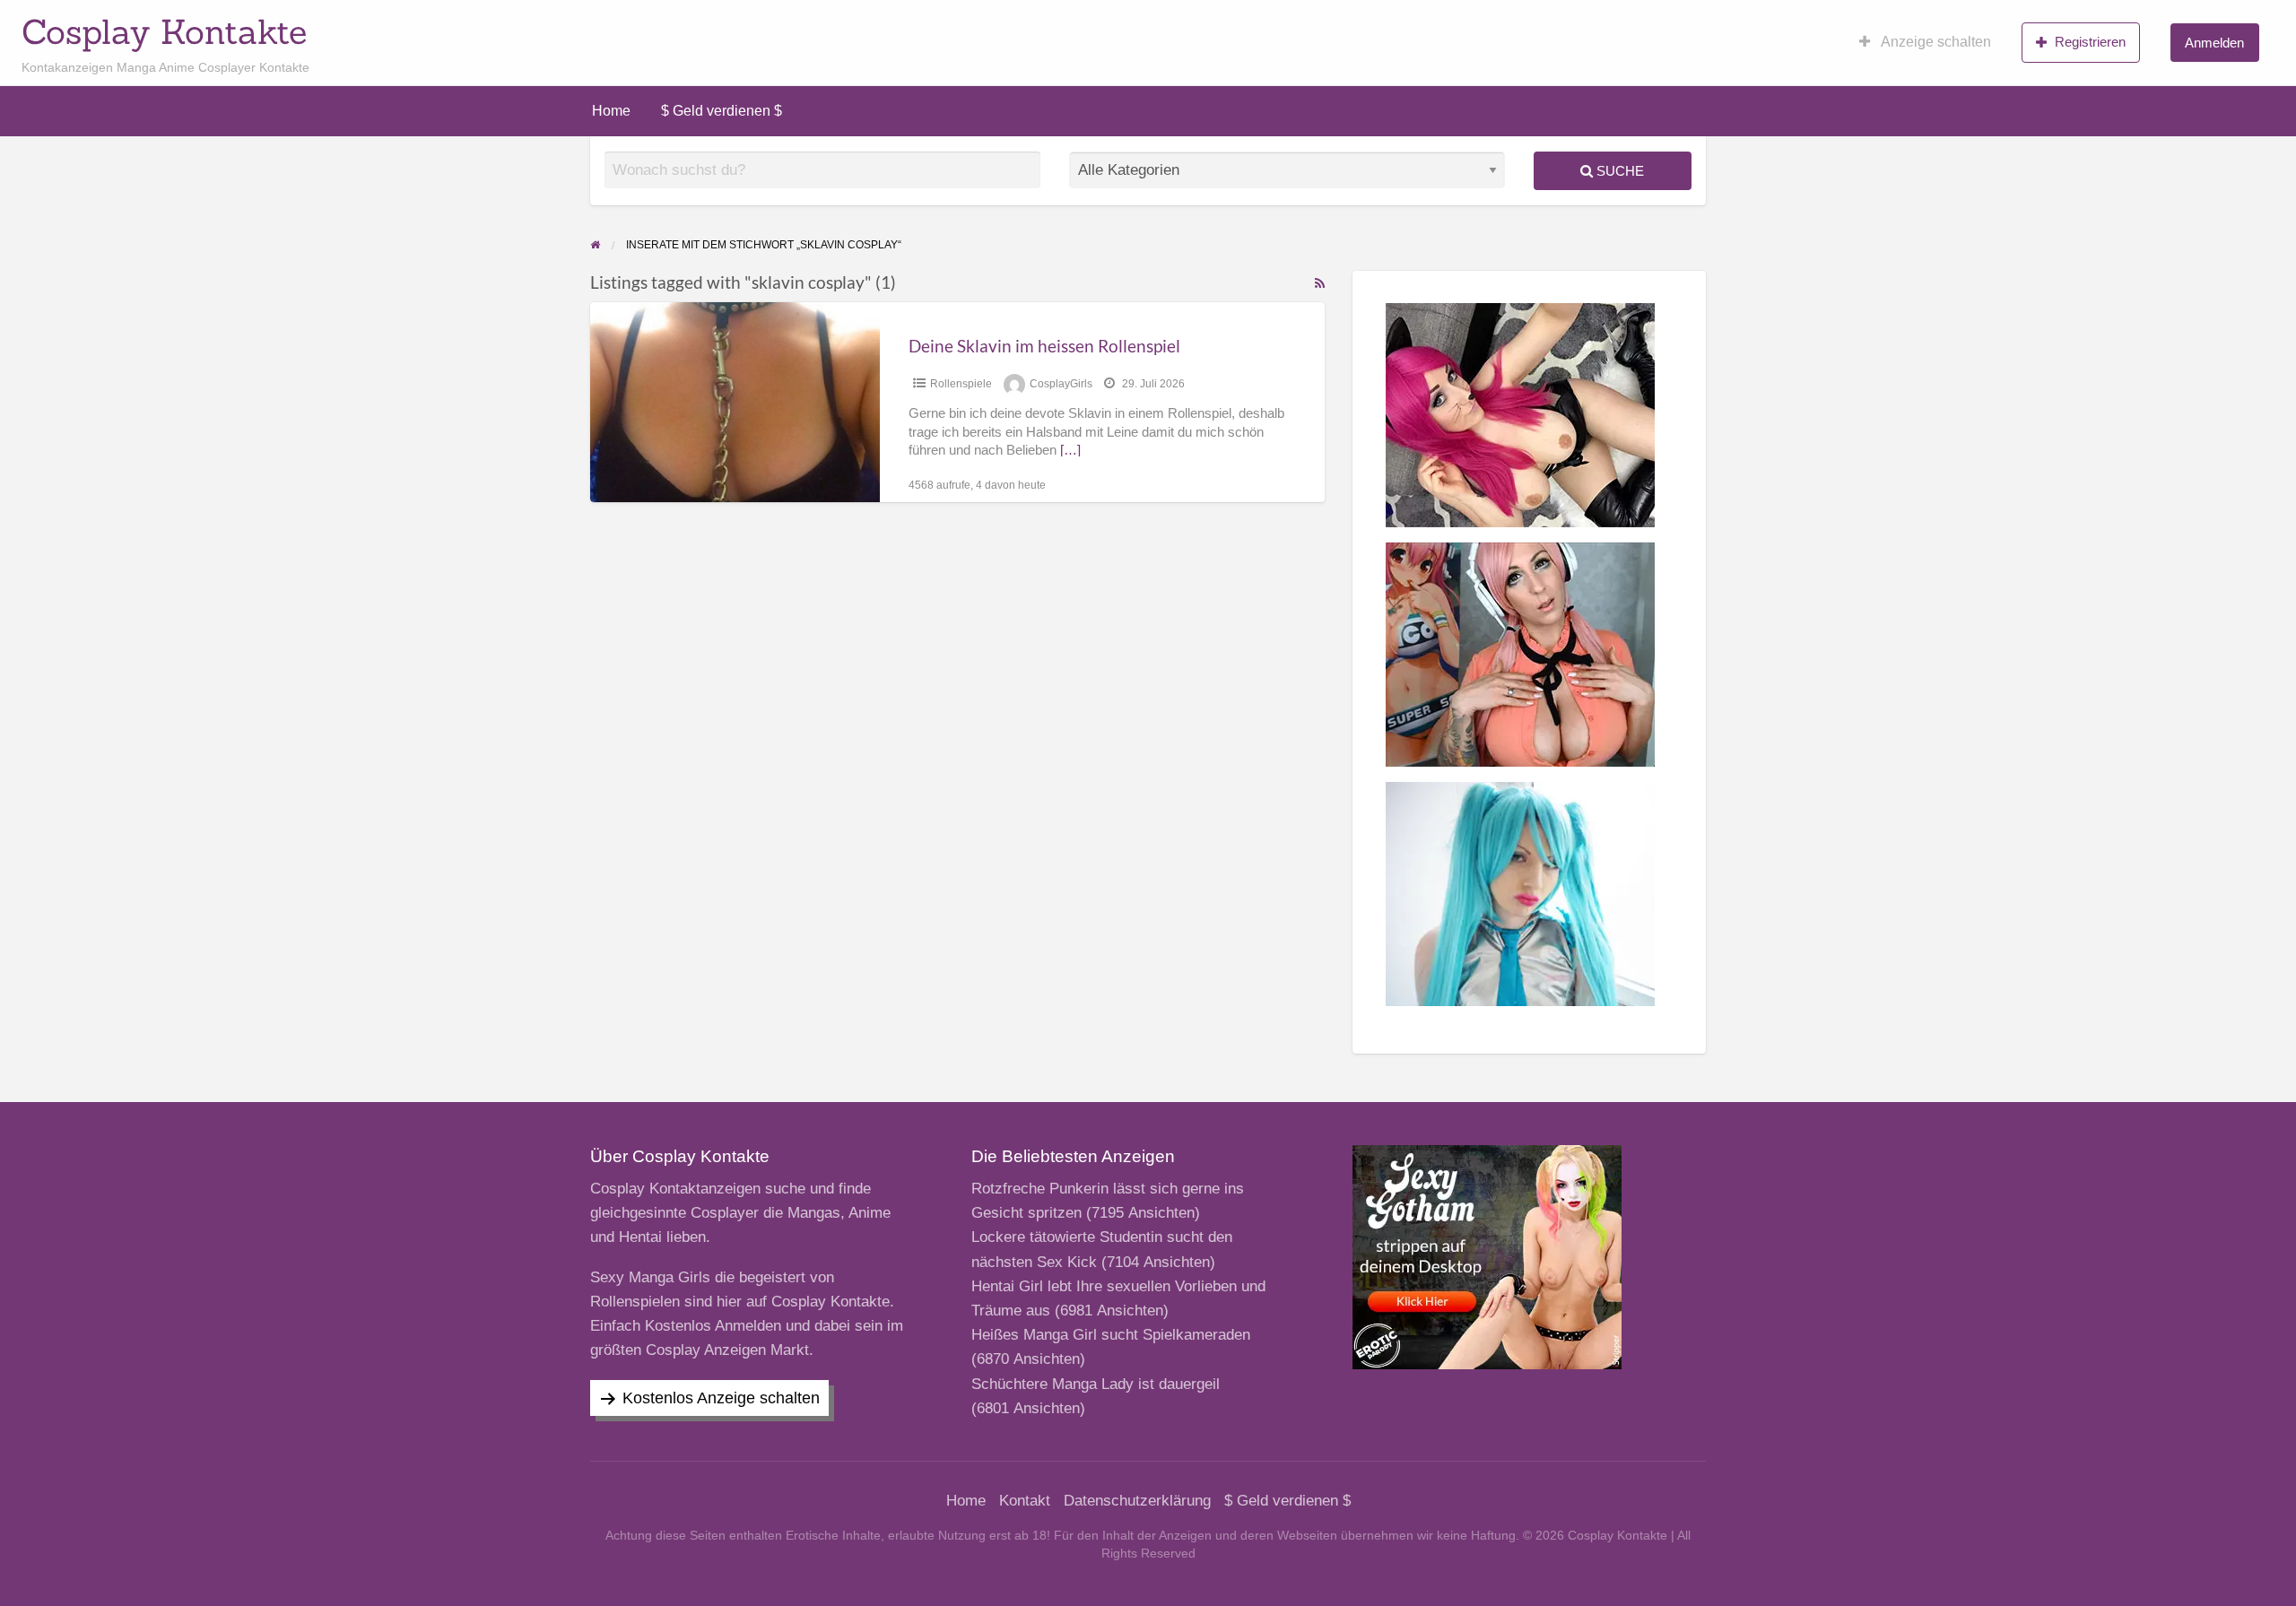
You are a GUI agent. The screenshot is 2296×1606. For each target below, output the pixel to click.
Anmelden (2214, 43)
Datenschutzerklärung (1137, 1501)
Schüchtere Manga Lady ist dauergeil (1096, 1384)
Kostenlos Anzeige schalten (721, 1398)
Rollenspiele (961, 384)
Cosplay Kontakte (164, 31)
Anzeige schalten (1935, 42)
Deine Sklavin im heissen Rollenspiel (1044, 346)
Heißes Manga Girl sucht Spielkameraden (1111, 1335)
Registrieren (2090, 42)
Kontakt (1025, 1501)
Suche (1618, 171)
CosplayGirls (1061, 384)
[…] (1070, 450)
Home (611, 111)
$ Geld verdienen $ (722, 111)
